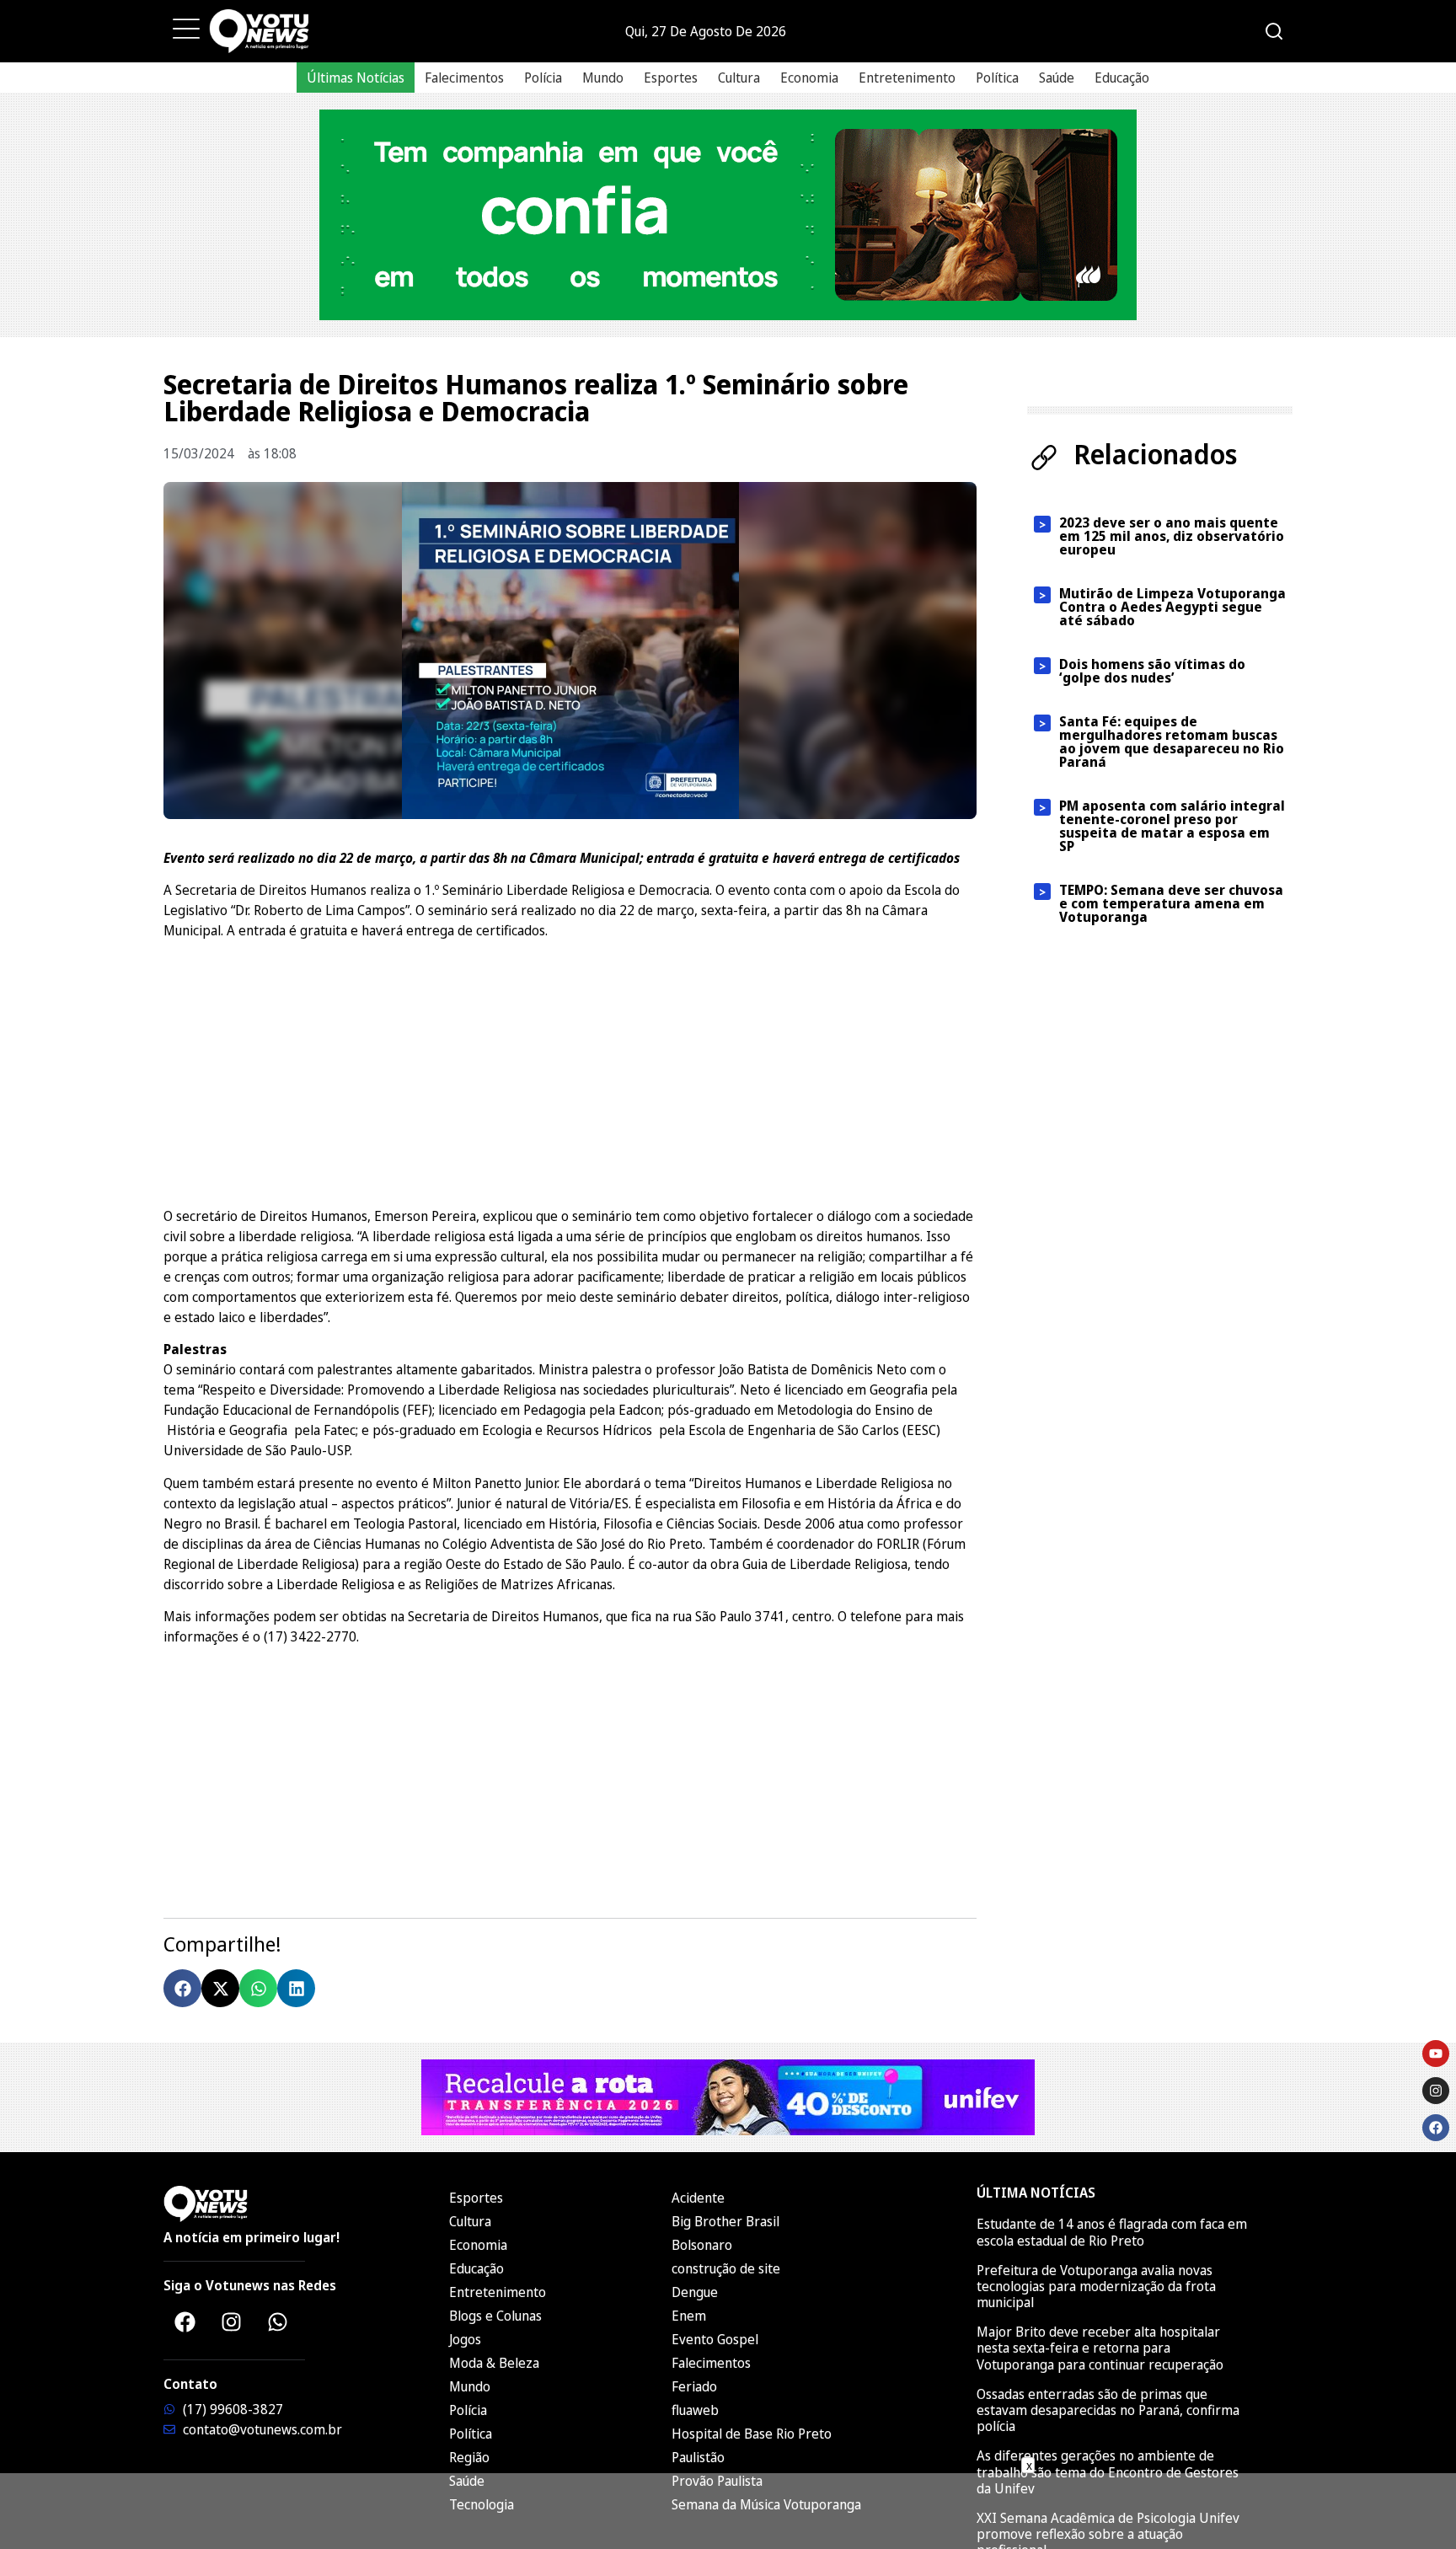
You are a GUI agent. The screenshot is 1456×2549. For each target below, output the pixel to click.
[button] (182, 1988)
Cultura (739, 78)
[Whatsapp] (277, 2321)
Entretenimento (907, 78)
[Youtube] (1436, 2054)
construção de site (726, 2268)
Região (469, 2457)
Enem (689, 2316)
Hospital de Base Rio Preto (752, 2434)
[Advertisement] (570, 1071)
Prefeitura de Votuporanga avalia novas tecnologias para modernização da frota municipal (1096, 2286)
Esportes (671, 78)
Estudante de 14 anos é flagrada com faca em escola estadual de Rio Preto (1112, 2232)
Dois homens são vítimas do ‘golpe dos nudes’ (1152, 671)
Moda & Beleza (494, 2363)
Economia (809, 78)
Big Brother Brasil (725, 2221)
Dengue (695, 2292)
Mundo (603, 78)
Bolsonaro (702, 2245)
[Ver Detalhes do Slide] (728, 215)
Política (997, 78)
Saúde (1057, 78)
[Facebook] (185, 2321)
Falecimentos (464, 78)
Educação (1122, 78)
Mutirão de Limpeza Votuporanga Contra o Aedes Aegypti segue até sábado (1172, 607)
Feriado (694, 2386)
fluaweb (695, 2410)
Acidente (698, 2198)
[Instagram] (231, 2321)
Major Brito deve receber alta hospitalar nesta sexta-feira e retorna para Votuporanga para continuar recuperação (1100, 2348)
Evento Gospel (715, 2339)
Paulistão (698, 2457)
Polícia (543, 78)
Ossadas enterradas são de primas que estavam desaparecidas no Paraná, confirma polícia (1108, 2410)
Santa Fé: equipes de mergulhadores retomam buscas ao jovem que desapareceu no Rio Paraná (1172, 742)
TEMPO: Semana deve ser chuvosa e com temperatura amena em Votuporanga (1171, 903)
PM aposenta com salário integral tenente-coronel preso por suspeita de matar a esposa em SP (1172, 826)
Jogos (465, 2339)
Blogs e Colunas (495, 2316)
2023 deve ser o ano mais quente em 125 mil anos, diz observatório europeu (1172, 536)
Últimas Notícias (356, 78)
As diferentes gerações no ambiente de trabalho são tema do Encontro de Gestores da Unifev (1108, 2471)
